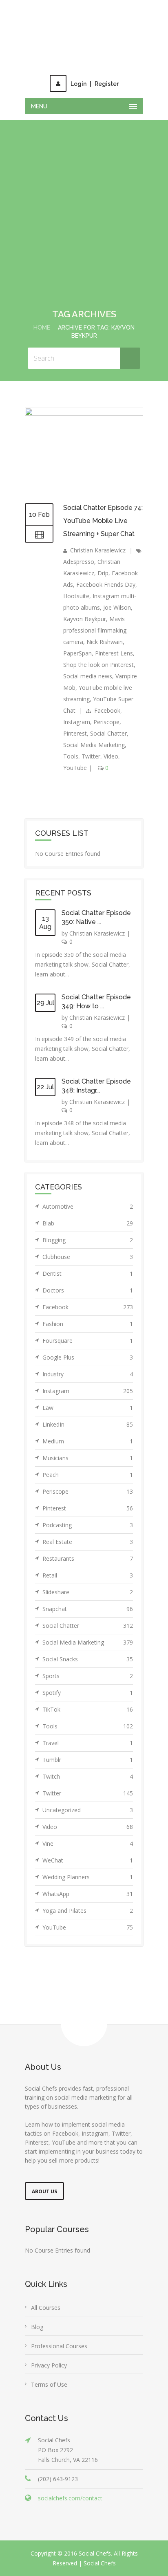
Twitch (88, 1760)
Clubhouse (88, 1240)
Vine (88, 1827)
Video (111, 740)
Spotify (88, 1676)
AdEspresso (79, 545)
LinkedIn (88, 1408)
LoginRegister (95, 67)
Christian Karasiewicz (98, 534)
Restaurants (88, 1542)
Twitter (91, 740)
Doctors (88, 1274)
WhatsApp (88, 1877)
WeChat (88, 1844)
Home (42, 311)
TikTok (88, 1693)
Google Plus (88, 1341)
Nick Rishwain (105, 625)
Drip (103, 557)
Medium (88, 1425)
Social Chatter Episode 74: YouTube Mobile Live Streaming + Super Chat (103, 504)
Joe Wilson (117, 591)
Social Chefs (100, 2547)
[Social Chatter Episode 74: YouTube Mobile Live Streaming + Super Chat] (84, 397)
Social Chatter (108, 717)
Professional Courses (59, 2330)
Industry (88, 1358)
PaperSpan (77, 637)
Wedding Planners (88, 1861)
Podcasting (88, 1509)
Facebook (107, 694)
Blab (88, 1207)
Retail (88, 1559)
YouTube (75, 751)
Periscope (106, 706)
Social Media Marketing (94, 728)
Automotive (88, 1190)
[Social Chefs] (84, 29)
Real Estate (88, 1525)
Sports (88, 1659)
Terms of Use (49, 2368)
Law (88, 1391)
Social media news (88, 660)
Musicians (88, 1442)
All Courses (46, 2291)
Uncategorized (88, 1794)
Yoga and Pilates (88, 1894)
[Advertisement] (84, 204)
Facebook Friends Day (106, 568)
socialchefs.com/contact (70, 2482)
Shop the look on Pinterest (98, 648)
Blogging (88, 1224)
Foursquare (88, 1324)
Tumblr (88, 1743)
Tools (71, 740)
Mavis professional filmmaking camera (95, 614)
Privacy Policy (49, 2349)
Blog (37, 2310)
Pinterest (75, 717)
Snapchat (88, 1592)
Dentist (88, 1257)
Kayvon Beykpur (85, 602)
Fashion (88, 1307)
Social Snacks (88, 1643)
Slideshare (88, 1576)
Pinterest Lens (114, 637)
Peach (88, 1458)
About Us (44, 2175)
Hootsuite (76, 580)
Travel (88, 1727)
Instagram (77, 706)
